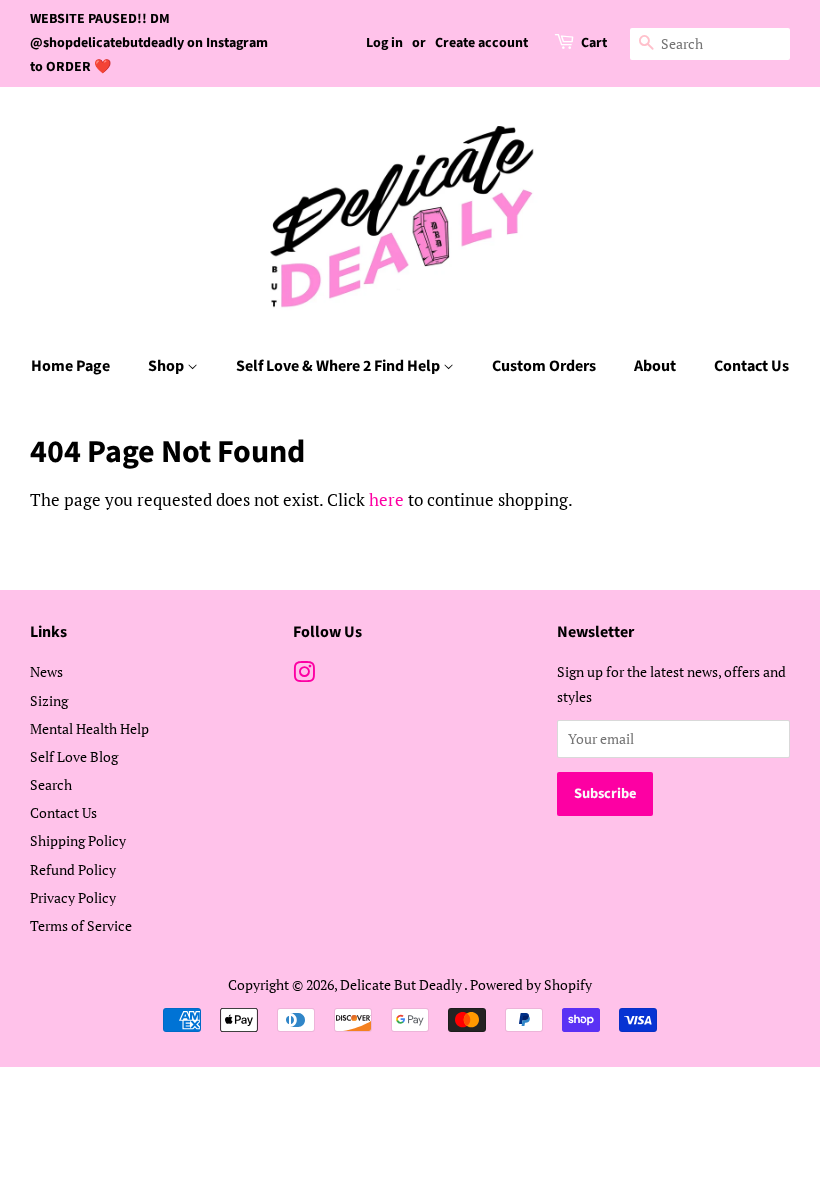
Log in (384, 43)
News (46, 671)
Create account (481, 43)
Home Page (70, 366)
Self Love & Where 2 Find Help (339, 366)
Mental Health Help (89, 728)
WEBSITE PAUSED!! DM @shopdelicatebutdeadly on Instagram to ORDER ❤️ (149, 43)
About (655, 366)
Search (51, 784)
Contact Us (751, 366)
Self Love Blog (74, 756)
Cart (594, 43)
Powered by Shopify (531, 984)
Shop (167, 366)
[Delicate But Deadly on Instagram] (304, 675)
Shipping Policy (78, 840)
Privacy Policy (73, 897)
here (386, 499)
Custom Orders (544, 366)
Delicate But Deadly (402, 984)
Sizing (49, 700)
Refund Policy (73, 869)
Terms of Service (81, 925)
